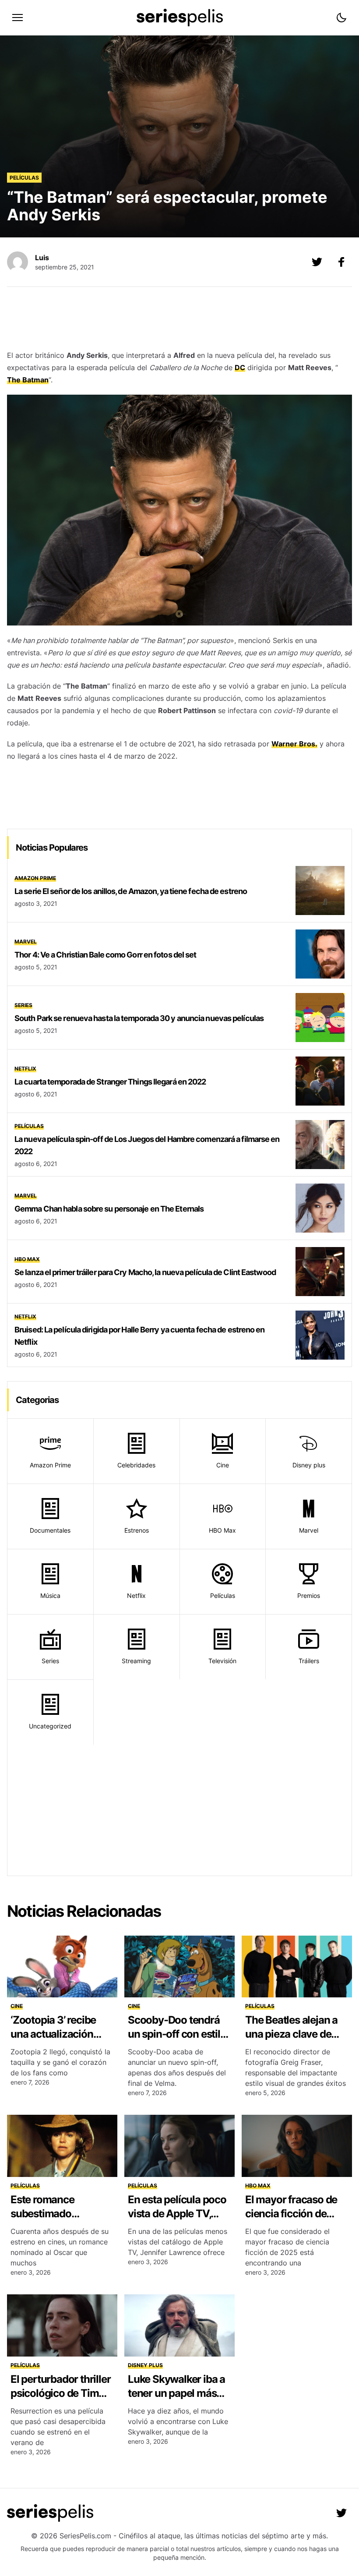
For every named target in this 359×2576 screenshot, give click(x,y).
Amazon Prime (35, 878)
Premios (309, 1595)
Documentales (50, 1530)
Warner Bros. (294, 744)
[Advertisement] (179, 321)
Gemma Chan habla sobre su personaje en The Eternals (109, 1209)
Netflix (25, 1069)
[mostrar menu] (18, 18)
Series (23, 1005)
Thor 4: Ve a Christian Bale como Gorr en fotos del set (105, 955)
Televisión (222, 1661)
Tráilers (309, 1661)
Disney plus (309, 1465)
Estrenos (137, 1530)
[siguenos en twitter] (341, 2513)
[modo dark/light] (341, 18)
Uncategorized (50, 1726)
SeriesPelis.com (85, 2536)
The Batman (28, 380)
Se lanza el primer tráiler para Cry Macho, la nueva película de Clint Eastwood (145, 1272)
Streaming (136, 1661)
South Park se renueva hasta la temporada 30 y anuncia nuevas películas (139, 1018)
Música (50, 1595)
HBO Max (27, 1259)
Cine (223, 1465)
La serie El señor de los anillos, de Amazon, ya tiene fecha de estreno (131, 891)
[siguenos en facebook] (341, 262)
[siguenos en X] (317, 262)
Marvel (26, 942)
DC (240, 367)
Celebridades (136, 1465)
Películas (24, 178)
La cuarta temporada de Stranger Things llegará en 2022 (110, 1082)
